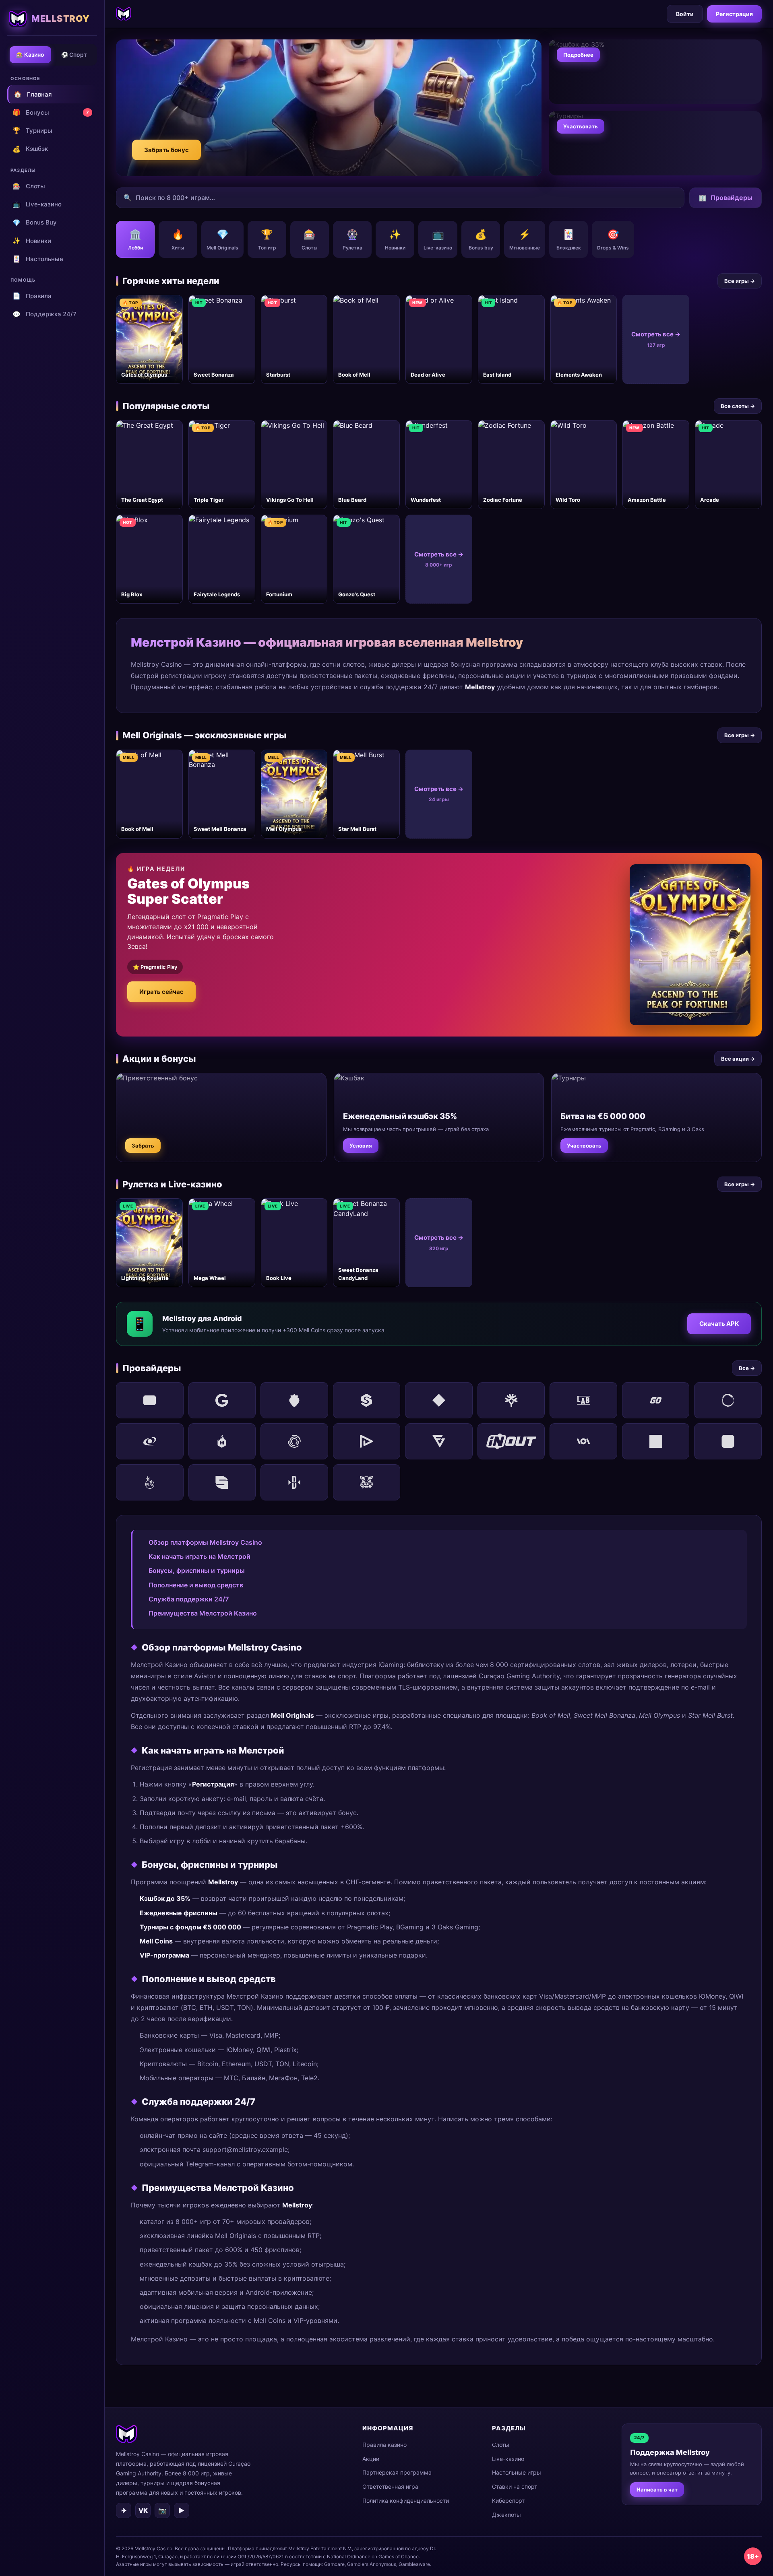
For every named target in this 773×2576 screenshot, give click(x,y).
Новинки (32, 241)
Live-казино (37, 204)
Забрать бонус (166, 150)
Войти (685, 14)
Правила (32, 296)
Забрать (143, 1146)
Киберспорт (508, 2501)
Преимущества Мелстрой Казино (203, 1613)
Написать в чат (657, 2489)
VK (143, 2510)
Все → (747, 1368)
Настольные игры (517, 2472)
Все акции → (738, 1059)
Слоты (29, 186)
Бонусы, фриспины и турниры (197, 1570)
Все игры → (740, 281)
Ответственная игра (390, 2486)
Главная (33, 94)
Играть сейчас (161, 992)
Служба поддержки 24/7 (189, 1599)
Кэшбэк (30, 149)
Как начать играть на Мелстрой (199, 1556)
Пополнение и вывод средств (196, 1585)
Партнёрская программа (397, 2472)
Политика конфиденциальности (406, 2501)
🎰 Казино (30, 55)
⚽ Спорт (74, 55)
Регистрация (734, 14)
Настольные (38, 259)
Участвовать (581, 126)
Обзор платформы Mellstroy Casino (205, 1542)
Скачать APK (719, 1324)
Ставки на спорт (515, 2486)
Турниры (32, 130)
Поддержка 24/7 (44, 314)
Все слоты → (738, 406)
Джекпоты (506, 2515)
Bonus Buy (35, 223)
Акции (371, 2459)
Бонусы (51, 112)
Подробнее (578, 55)
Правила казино (384, 2445)
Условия (361, 1146)
